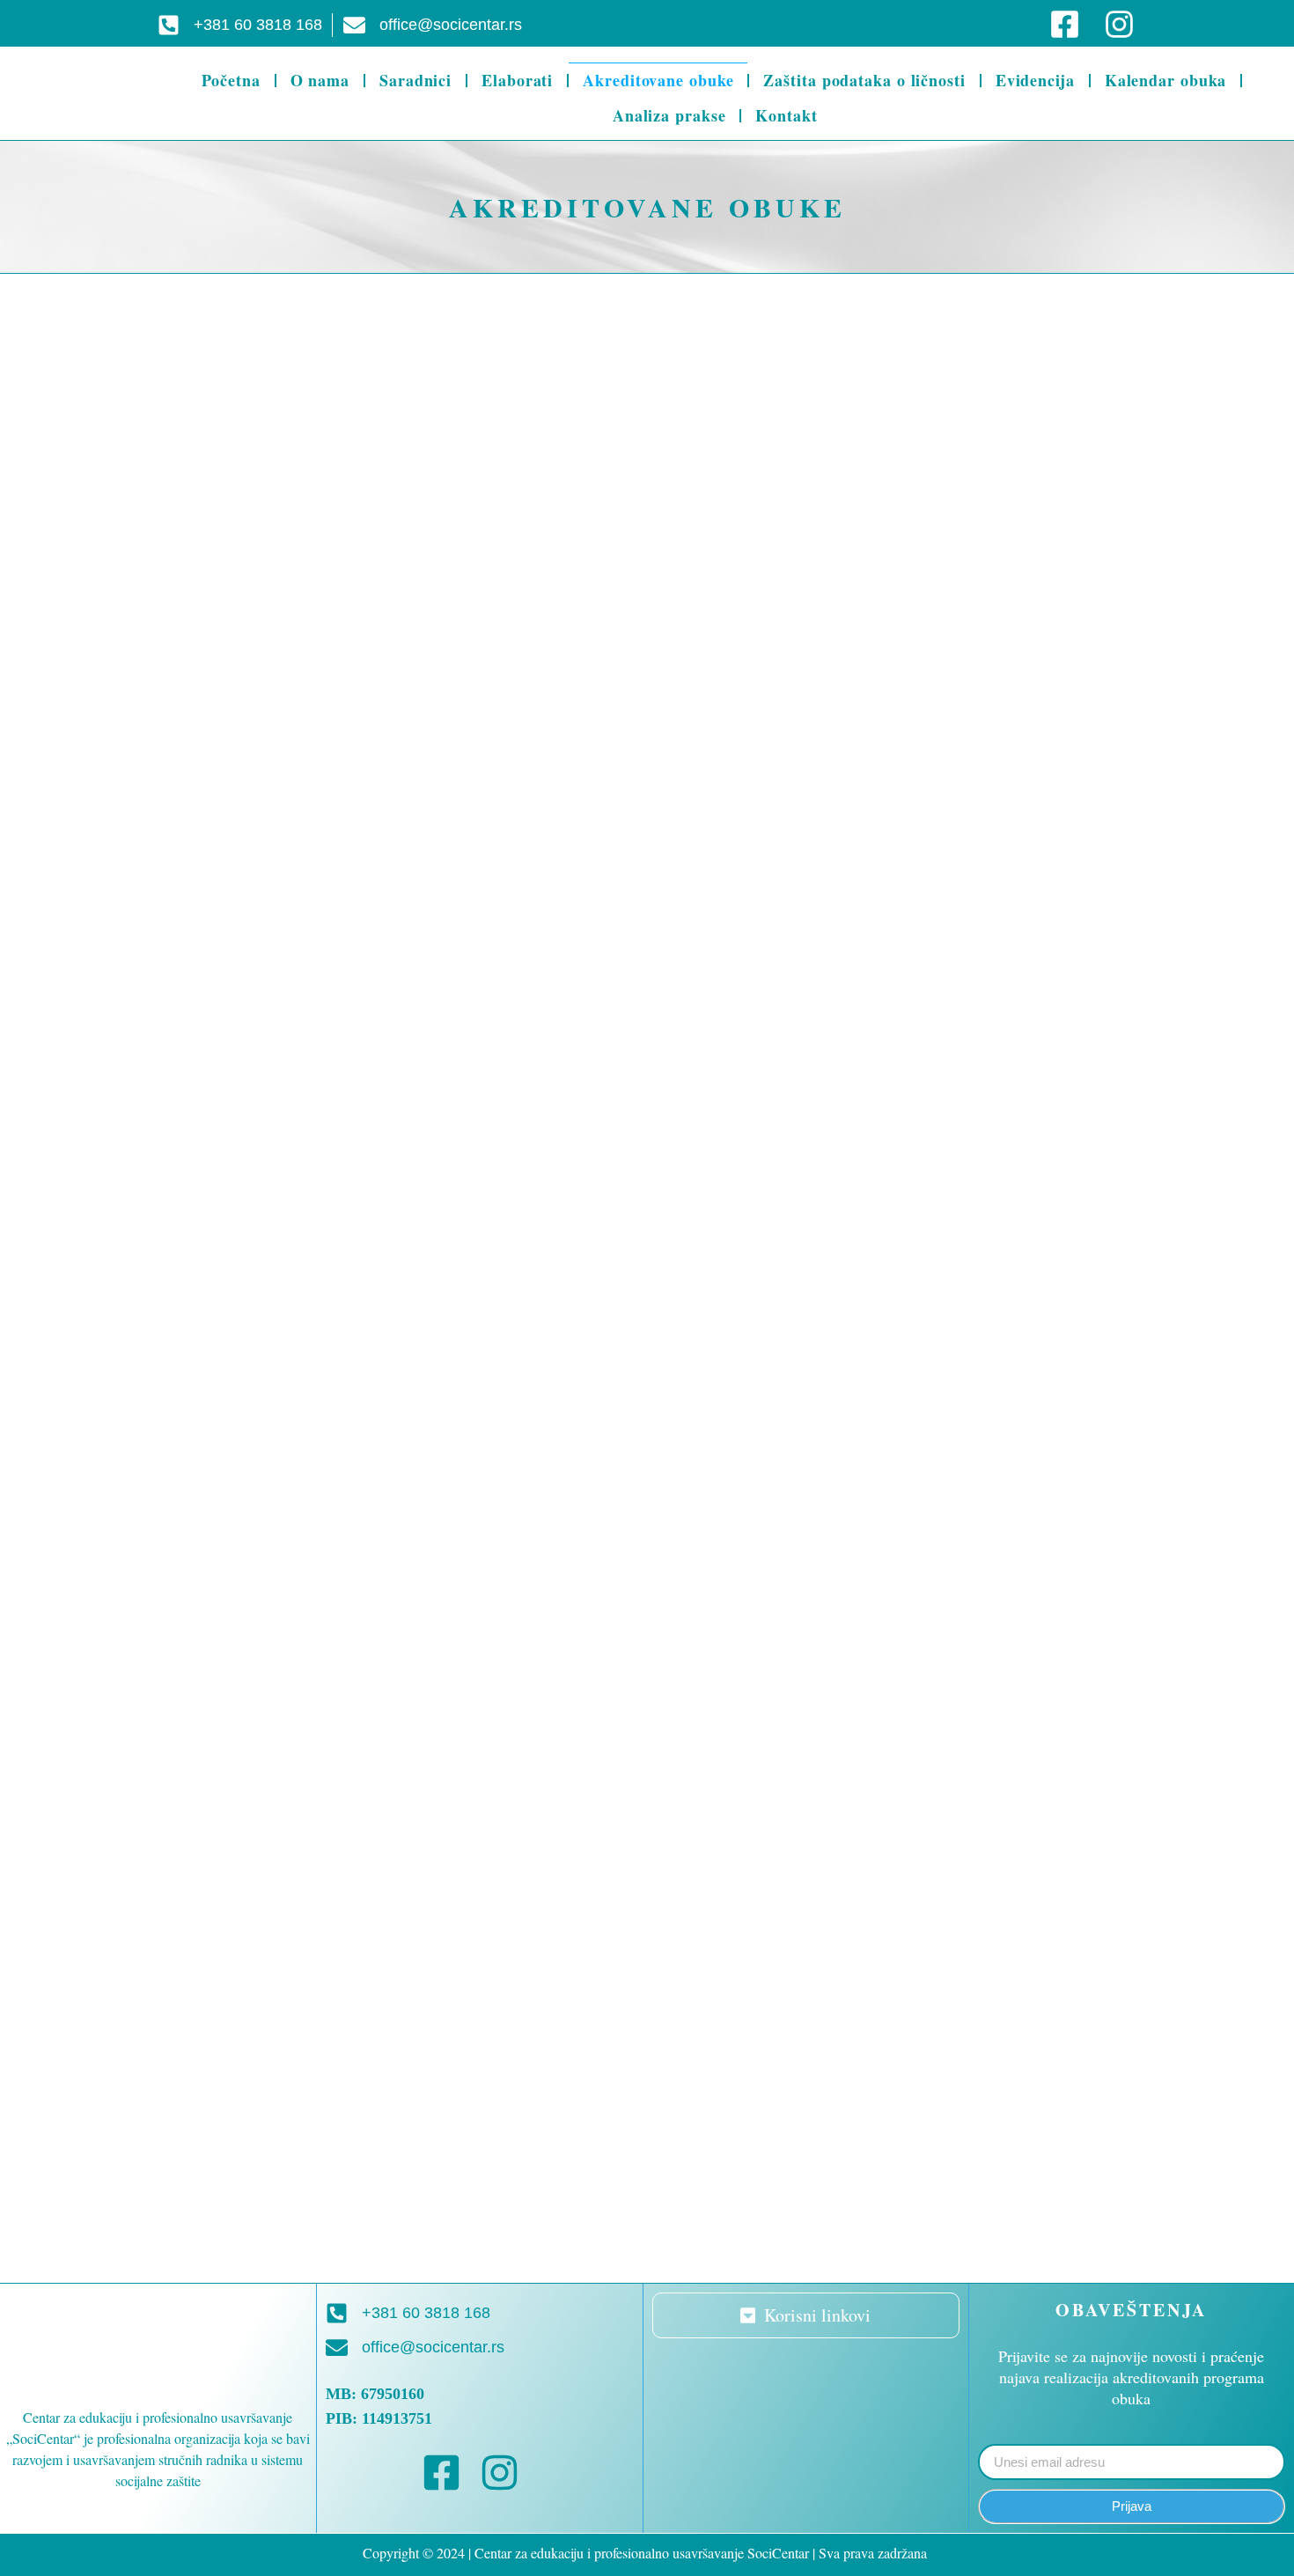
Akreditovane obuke (658, 80)
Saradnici (415, 80)
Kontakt (786, 115)
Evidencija (1035, 80)
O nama (320, 80)
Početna (231, 80)
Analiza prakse (669, 115)
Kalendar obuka (1166, 80)
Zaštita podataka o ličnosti (864, 80)
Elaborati (517, 80)
